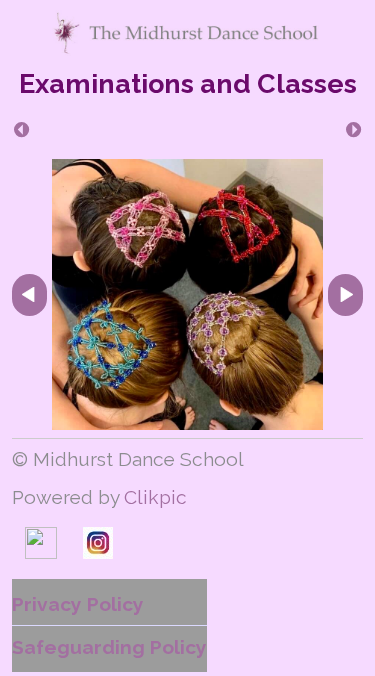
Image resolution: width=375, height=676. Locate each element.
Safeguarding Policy (109, 647)
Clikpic (155, 497)
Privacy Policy (78, 604)
